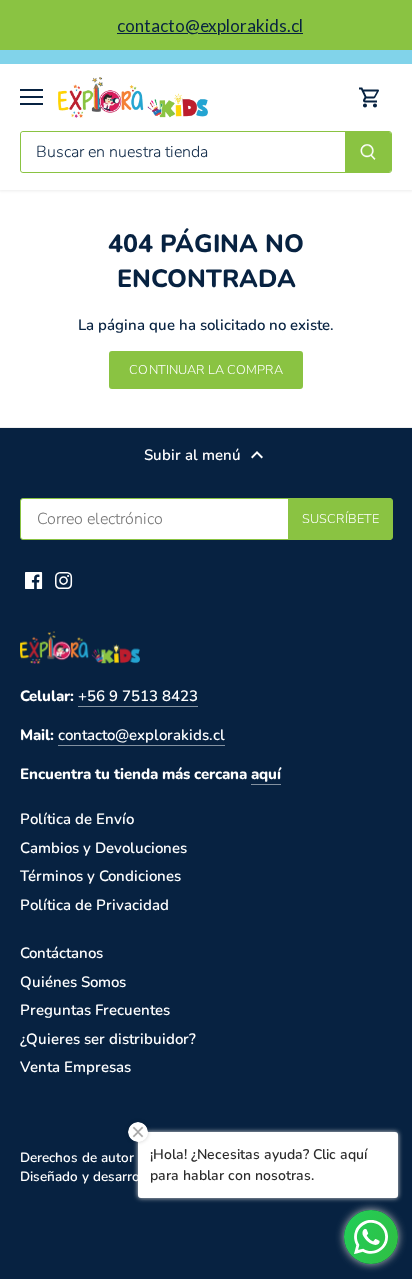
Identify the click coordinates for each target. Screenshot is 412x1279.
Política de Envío (77, 819)
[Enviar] (368, 152)
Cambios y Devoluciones (103, 848)
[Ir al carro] (370, 97)
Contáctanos (61, 953)
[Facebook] (33, 579)
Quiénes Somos (73, 982)
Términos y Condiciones (100, 876)
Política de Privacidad (94, 905)
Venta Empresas (75, 1067)
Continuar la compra (205, 370)
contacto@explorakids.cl (141, 735)
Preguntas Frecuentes (95, 1010)
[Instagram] (63, 579)
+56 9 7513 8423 (138, 696)
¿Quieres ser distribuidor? (108, 1039)
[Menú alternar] (31, 97)
